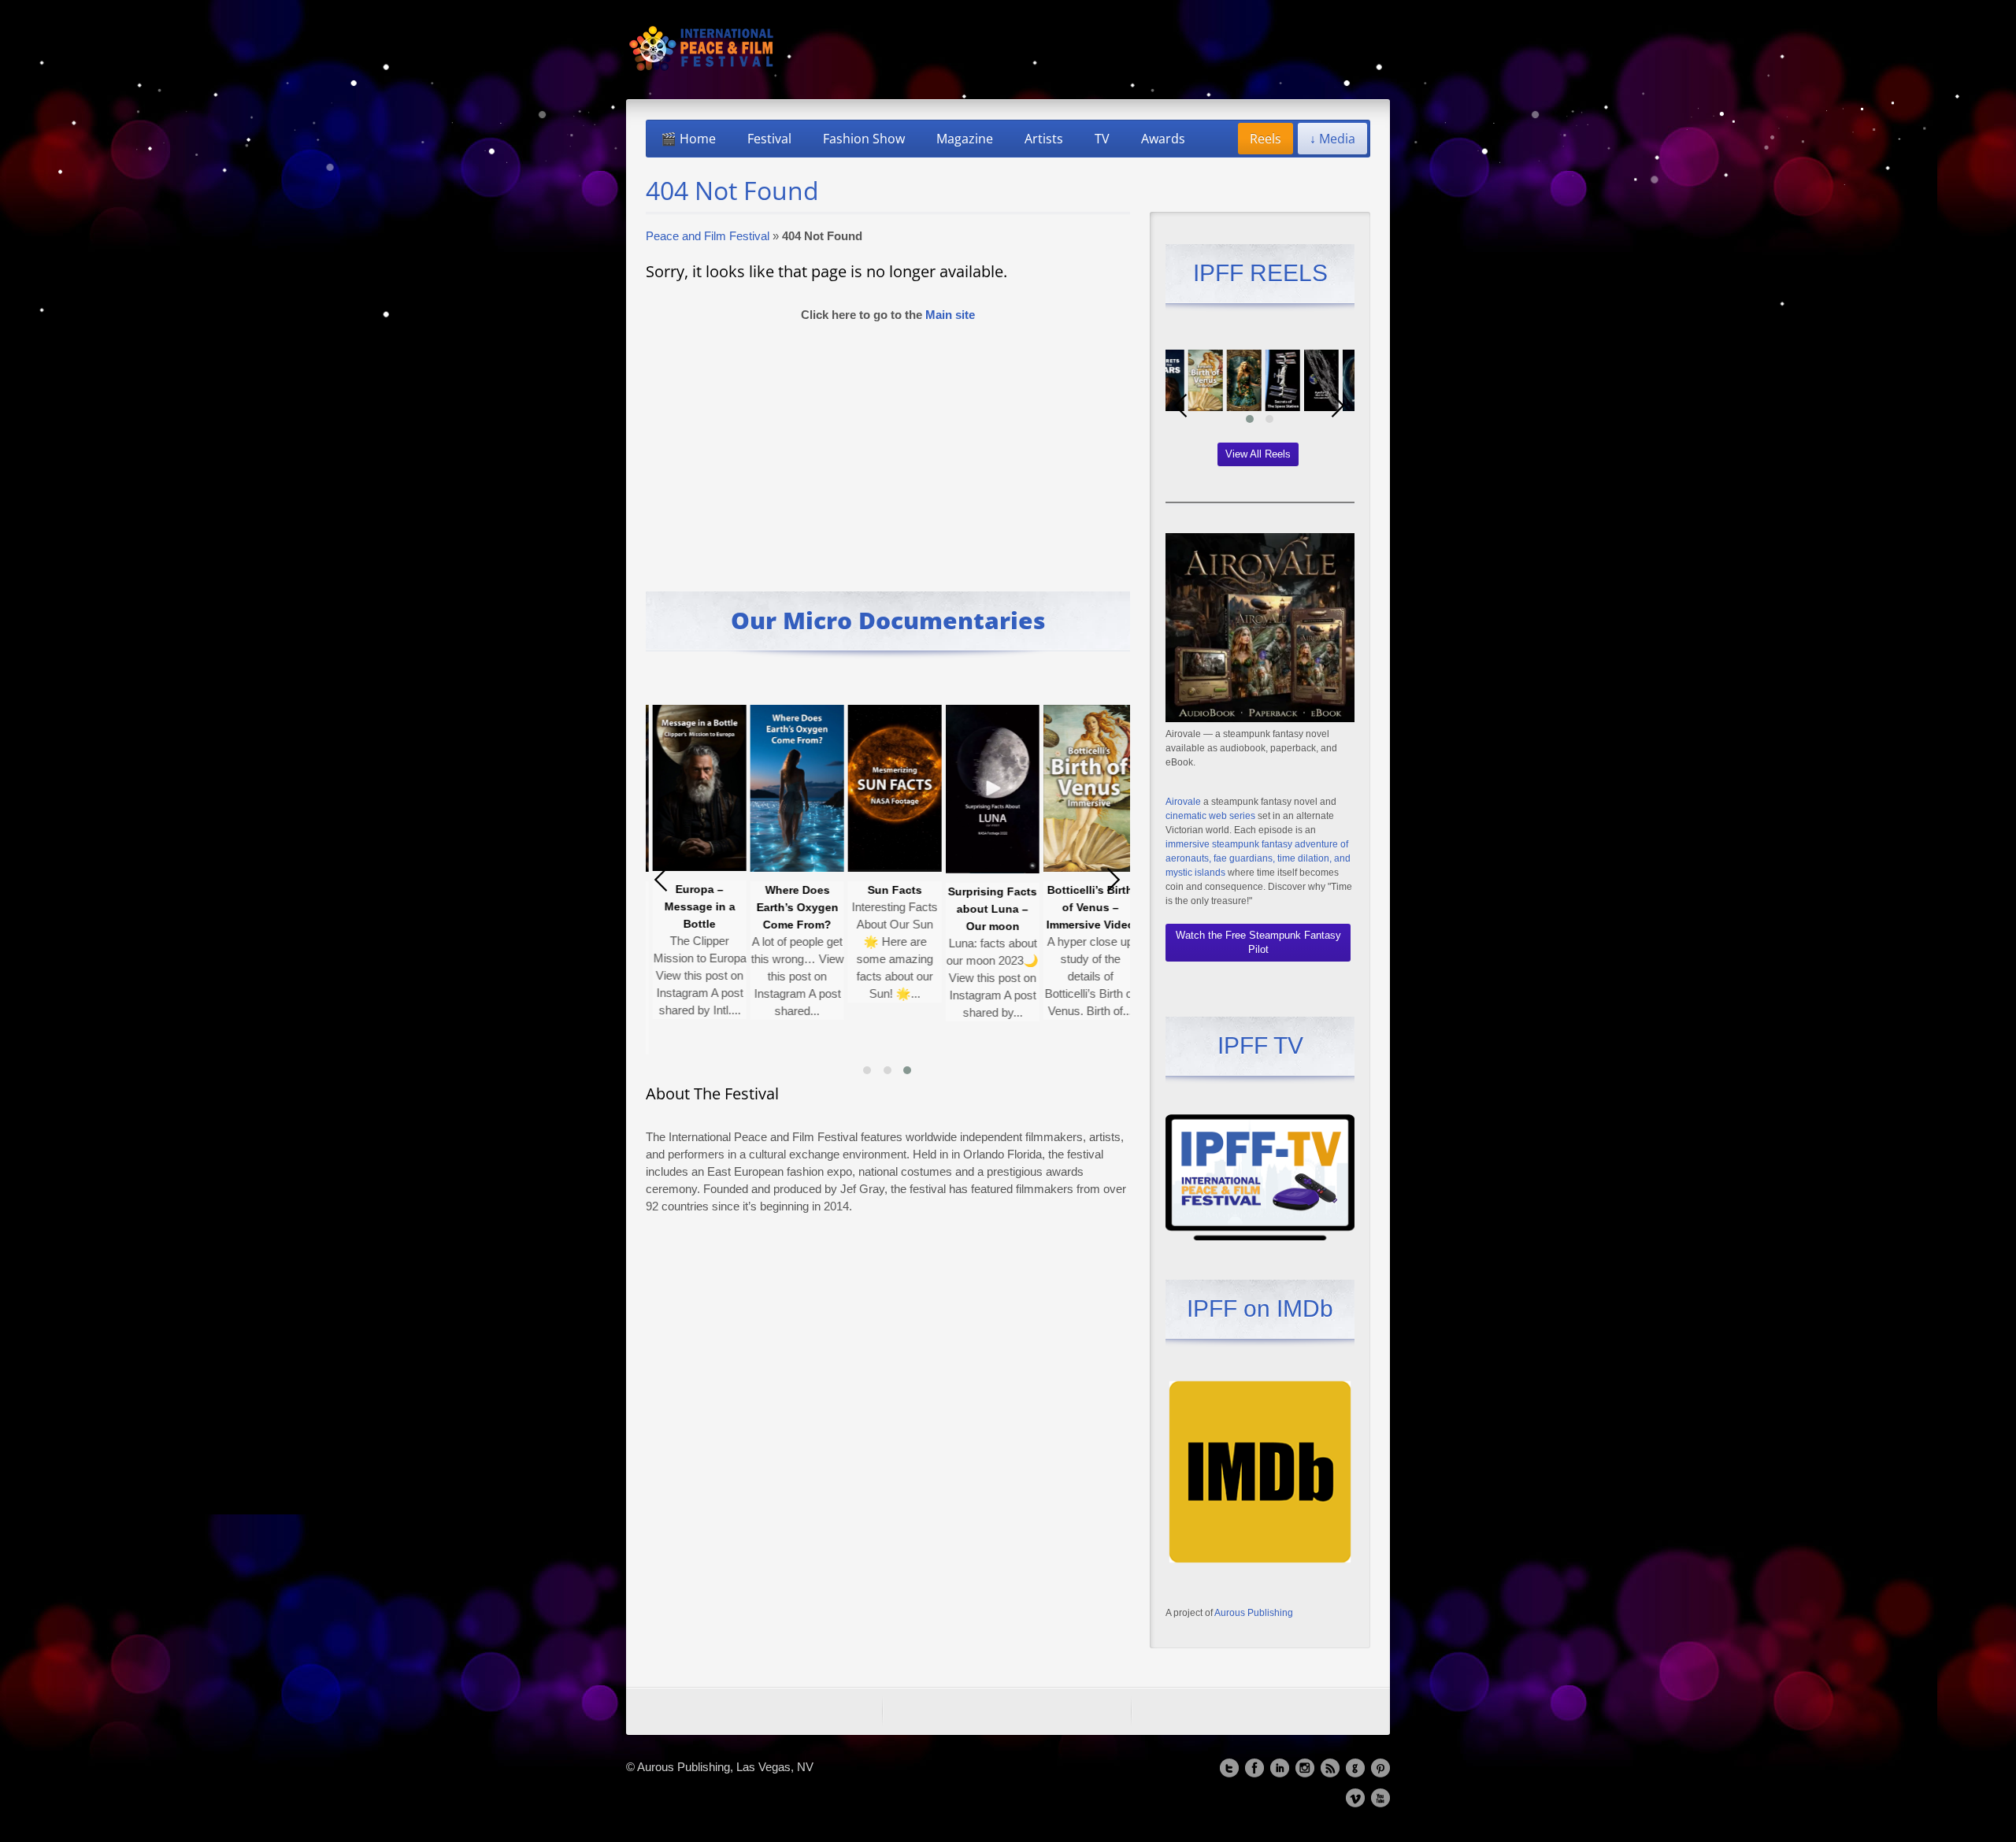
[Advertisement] (888, 450)
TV (1102, 139)
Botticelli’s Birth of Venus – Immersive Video (1014, 907)
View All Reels (1258, 454)
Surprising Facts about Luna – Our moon (916, 909)
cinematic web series (1210, 816)
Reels (1266, 139)
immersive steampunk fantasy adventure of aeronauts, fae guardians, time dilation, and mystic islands (1258, 858)
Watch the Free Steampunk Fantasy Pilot (1258, 942)
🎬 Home (688, 139)
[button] (867, 1070)
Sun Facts (819, 890)
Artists (1044, 139)
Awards (1163, 139)
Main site (950, 315)
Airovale (1183, 802)
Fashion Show (864, 139)
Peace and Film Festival (708, 236)
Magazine (965, 139)
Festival (769, 139)
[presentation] (661, 880)
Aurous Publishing (1254, 1613)
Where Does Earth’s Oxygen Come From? (721, 907)
